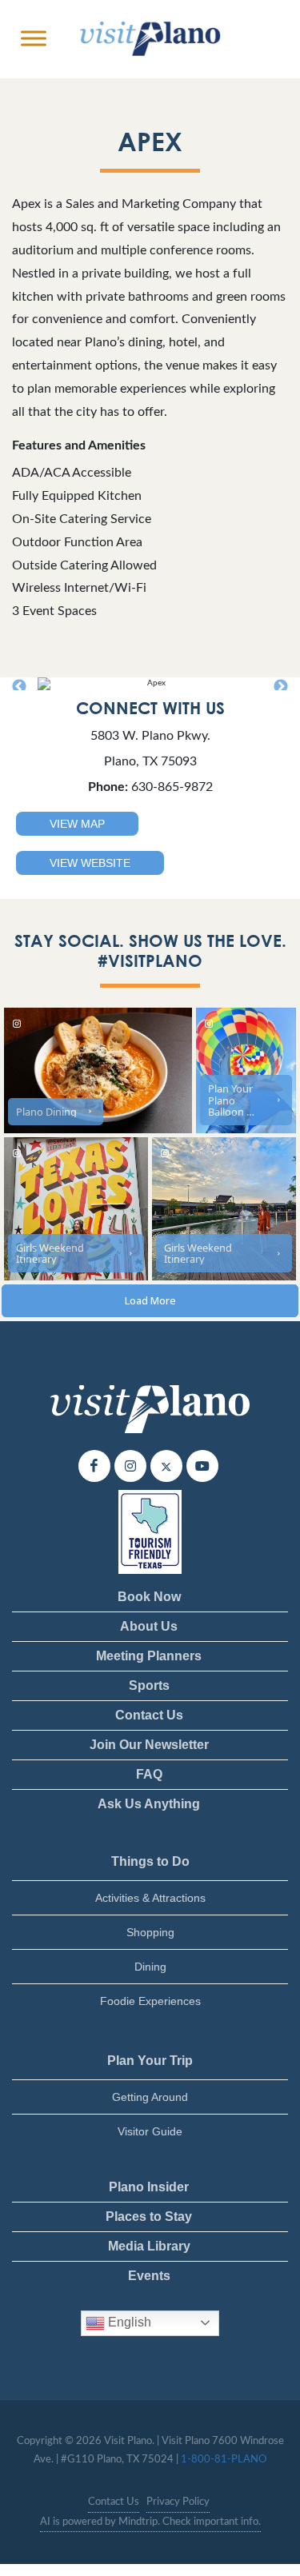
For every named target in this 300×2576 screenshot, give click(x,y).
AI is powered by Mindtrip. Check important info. (150, 2522)
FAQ (149, 1774)
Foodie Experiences (150, 2001)
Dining (150, 1967)
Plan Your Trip (150, 2061)
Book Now (149, 1597)
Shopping (150, 1932)
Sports (149, 1685)
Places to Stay (149, 2217)
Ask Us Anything (149, 1804)
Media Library (149, 2246)
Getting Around (150, 2097)
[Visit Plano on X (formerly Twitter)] (166, 1466)
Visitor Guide (150, 2131)
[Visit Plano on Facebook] (94, 1466)
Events (149, 2276)
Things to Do (150, 1861)
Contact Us (149, 1715)
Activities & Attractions (150, 1898)
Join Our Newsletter (149, 1745)
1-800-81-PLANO (224, 2460)
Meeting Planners (149, 1656)
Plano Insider (149, 2187)
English (128, 2322)
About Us (149, 1626)
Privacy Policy (178, 2502)
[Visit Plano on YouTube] (202, 1466)
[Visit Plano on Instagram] (130, 1466)
